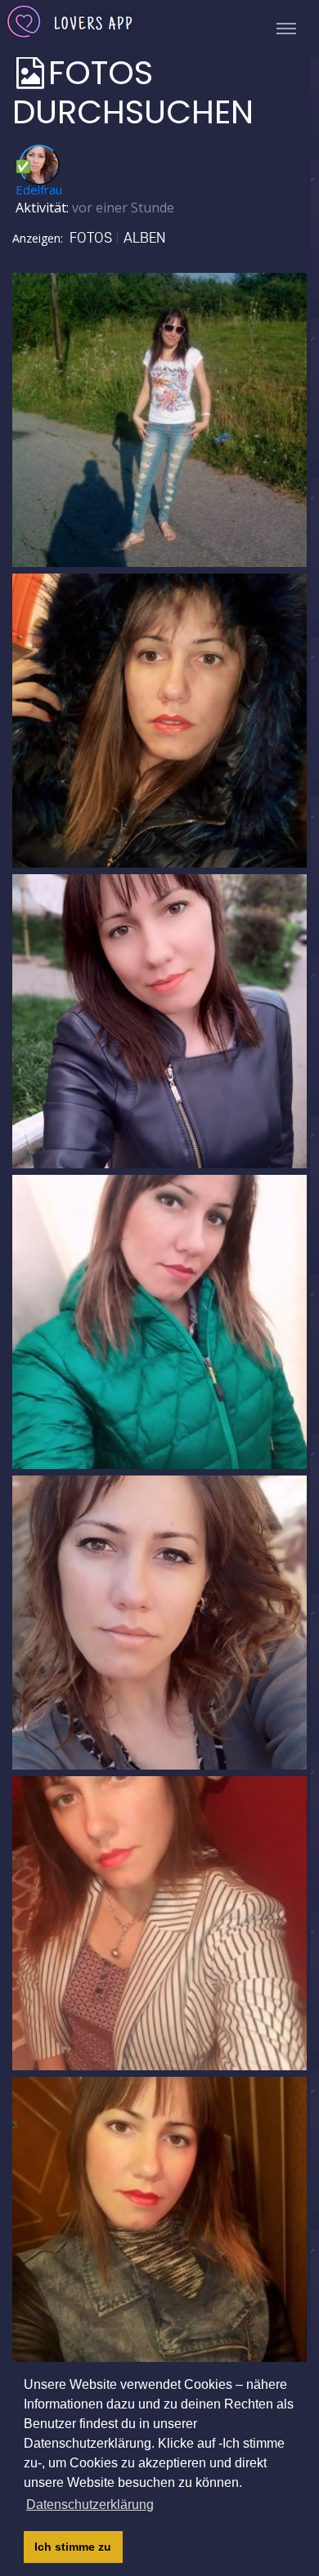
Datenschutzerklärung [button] (90, 2505)
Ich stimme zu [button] (73, 2547)
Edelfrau (39, 190)
